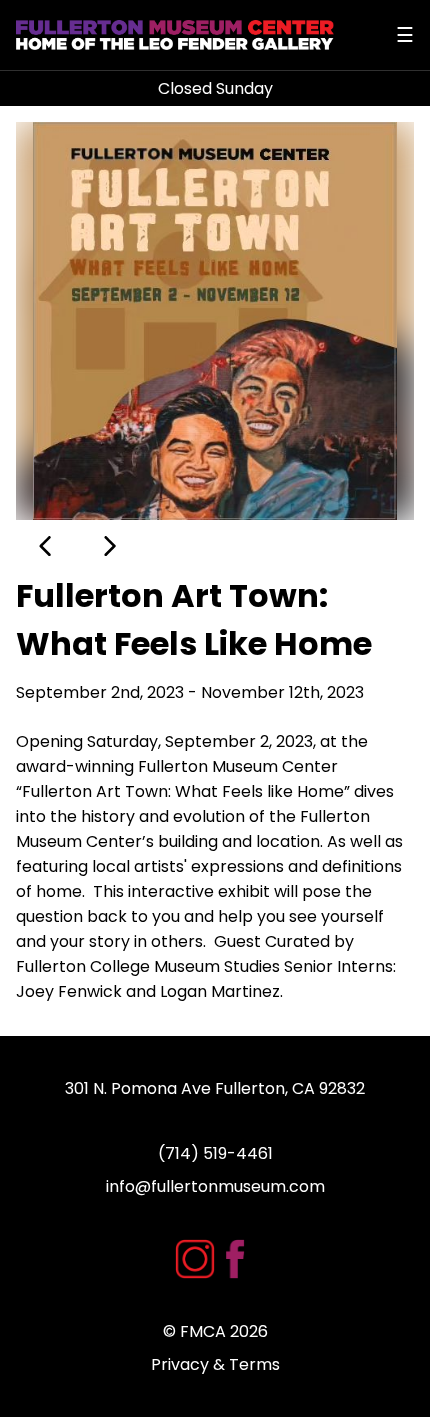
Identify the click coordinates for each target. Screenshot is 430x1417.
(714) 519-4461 (215, 1153)
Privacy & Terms (215, 1364)
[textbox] (215, 866)
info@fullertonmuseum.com (215, 1186)
